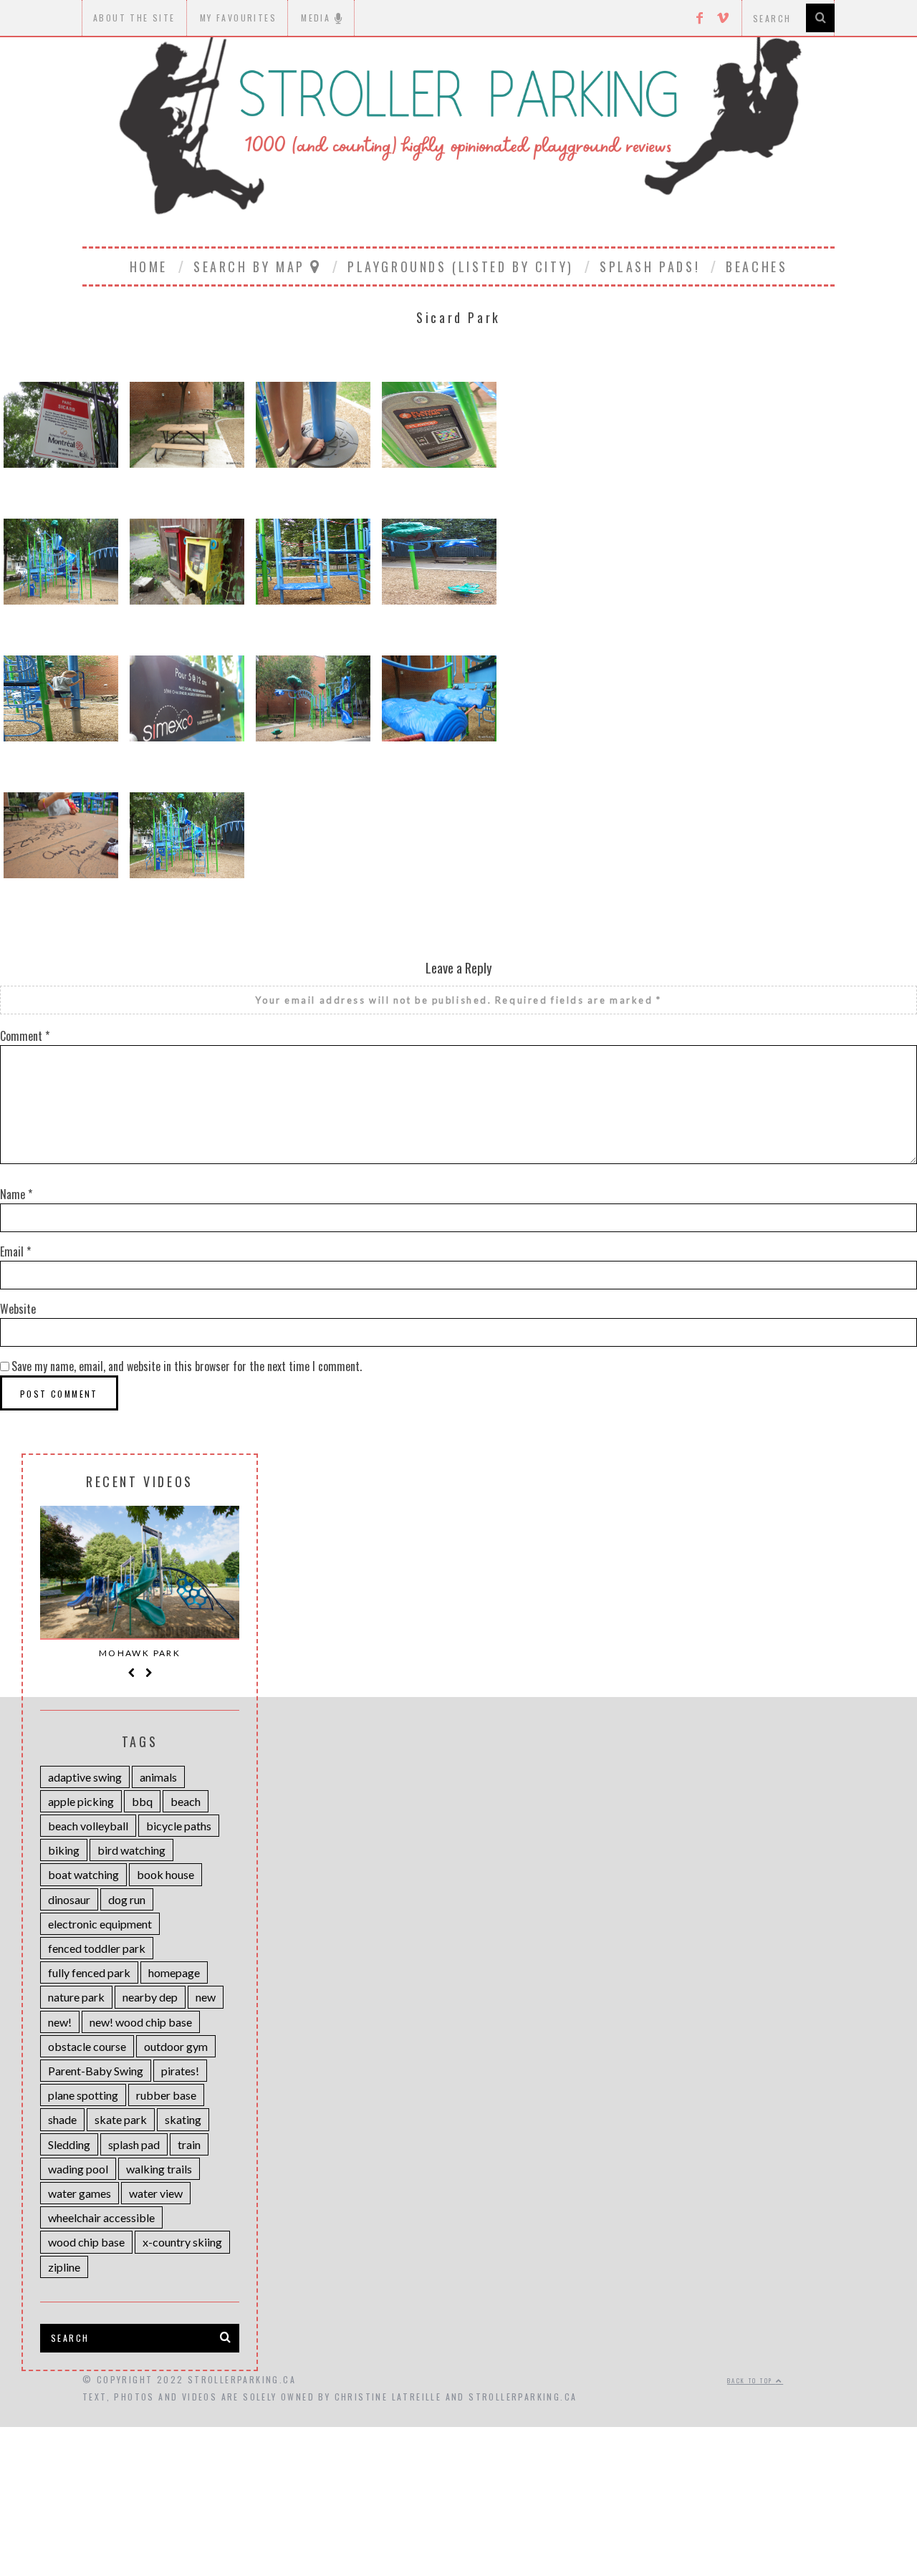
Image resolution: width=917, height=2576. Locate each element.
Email (15, 1251)
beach (186, 1801)
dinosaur (69, 1899)
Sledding (69, 2144)
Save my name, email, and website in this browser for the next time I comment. (187, 1366)
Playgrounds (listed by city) (461, 266)
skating (183, 2119)
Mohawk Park (140, 1653)
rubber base (166, 2095)
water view (156, 2193)
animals (158, 1777)
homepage (174, 1972)
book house (165, 1874)
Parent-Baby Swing (96, 2071)
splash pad (134, 2144)
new (206, 1997)
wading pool (78, 2169)
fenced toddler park (97, 1948)
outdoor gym (176, 2046)
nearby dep (150, 1997)
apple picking (81, 1801)
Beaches (757, 266)
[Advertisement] (458, 2471)
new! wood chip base (141, 2022)
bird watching (131, 1850)
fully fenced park (89, 1972)
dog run (127, 1899)
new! (60, 2022)
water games (80, 2193)
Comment (25, 1036)
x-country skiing (182, 2242)
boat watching (83, 1874)
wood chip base (86, 2242)
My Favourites (238, 18)
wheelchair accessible (101, 2217)
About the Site (134, 18)
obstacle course (87, 2046)
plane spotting (83, 2095)
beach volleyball (88, 1826)
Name (16, 1194)
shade (62, 2119)
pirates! (180, 2071)
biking (64, 1850)
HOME (149, 266)
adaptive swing (85, 1777)
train (189, 2144)
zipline (64, 2267)
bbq (142, 1801)
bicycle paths (179, 1826)
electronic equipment (100, 1924)
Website (18, 1309)
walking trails (159, 2169)
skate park (121, 2119)
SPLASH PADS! (650, 266)
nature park (76, 1997)
